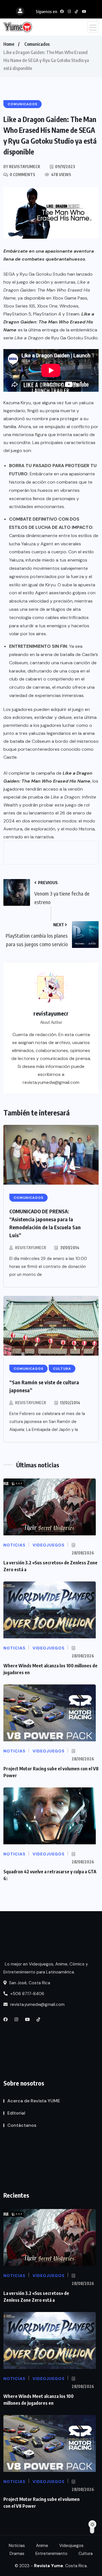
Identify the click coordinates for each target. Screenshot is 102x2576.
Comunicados (37, 44)
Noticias (17, 2546)
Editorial (16, 2113)
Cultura (86, 2554)
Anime (42, 2546)
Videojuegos (71, 2546)
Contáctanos (22, 2125)
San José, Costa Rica (29, 1983)
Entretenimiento (51, 2554)
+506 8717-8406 (27, 1994)
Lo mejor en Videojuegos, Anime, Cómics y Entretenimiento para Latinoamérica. (46, 1968)
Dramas (17, 2554)
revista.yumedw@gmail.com (37, 2004)
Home (9, 44)
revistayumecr (31, 1248)
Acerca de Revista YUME (34, 2101)
